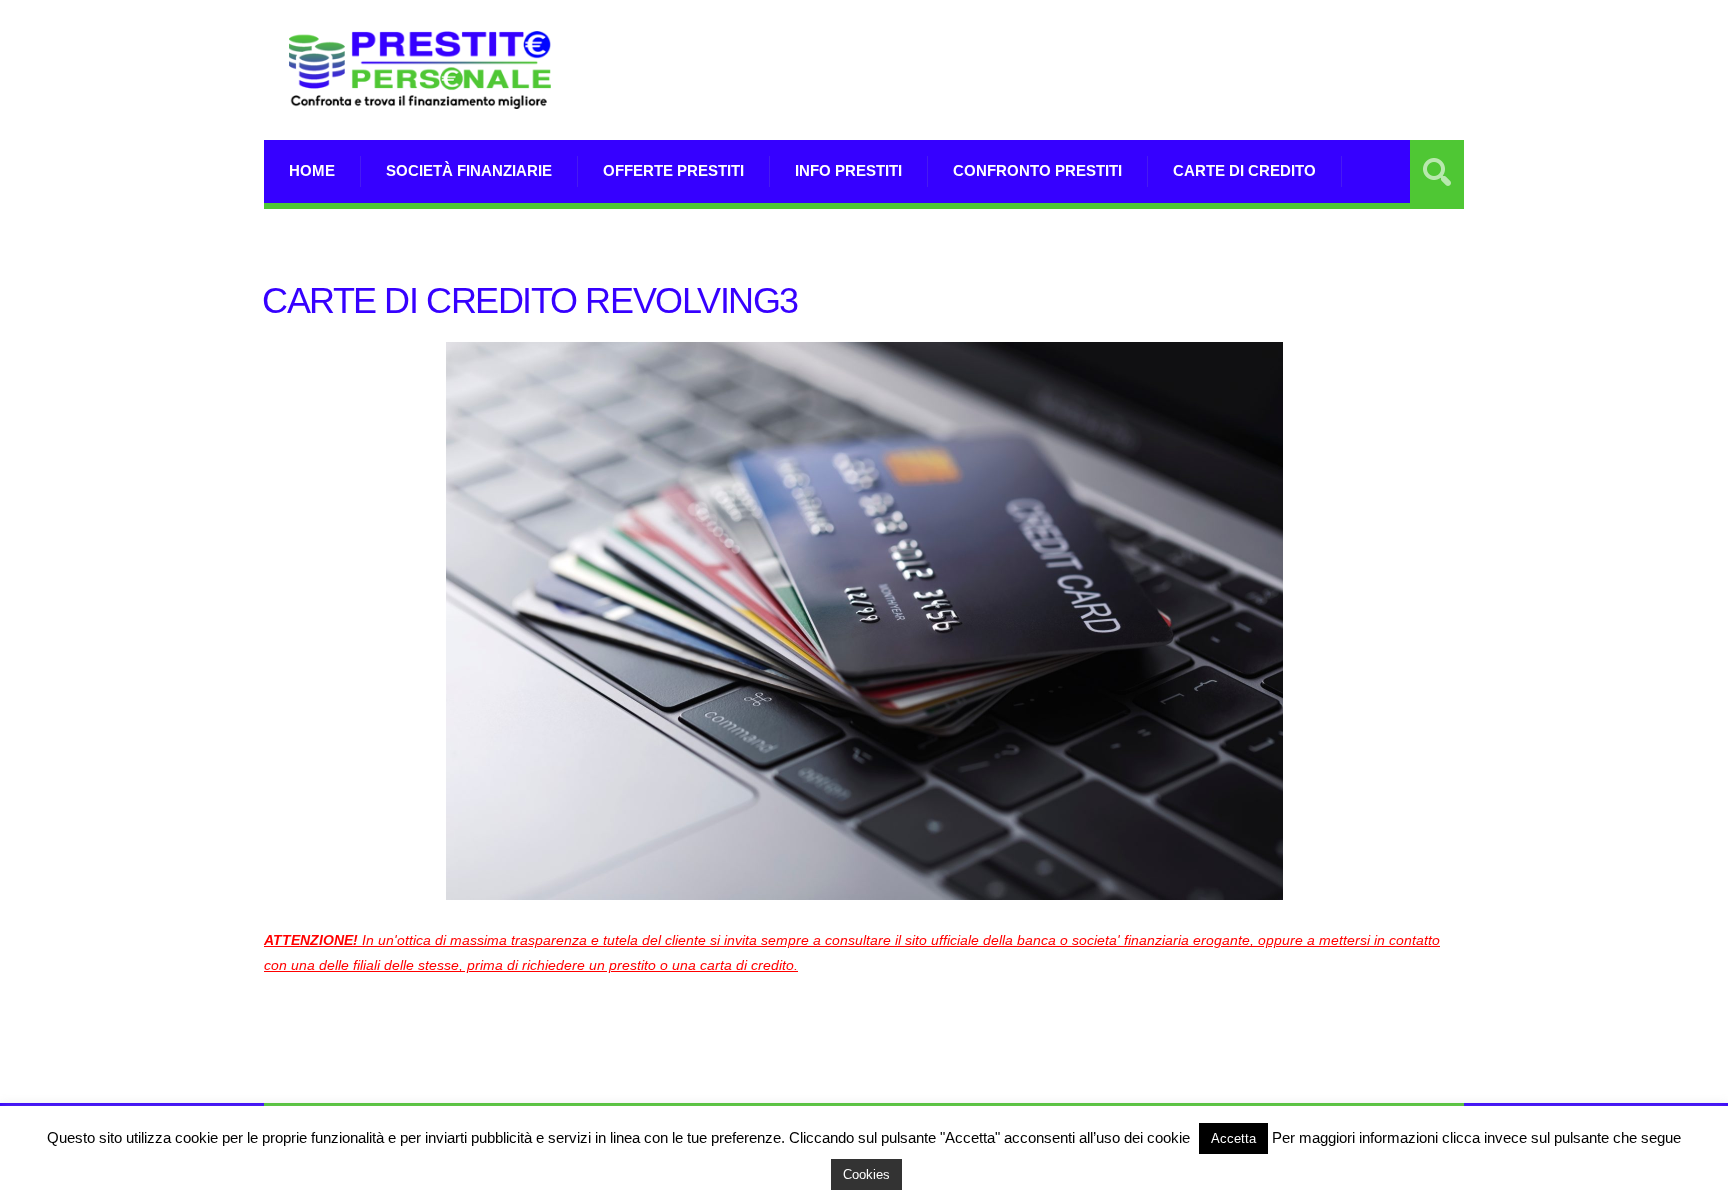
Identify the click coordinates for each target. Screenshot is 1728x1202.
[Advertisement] (1100, 95)
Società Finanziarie (469, 170)
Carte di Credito (1244, 170)
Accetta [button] (1233, 1138)
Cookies (866, 1174)
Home (312, 170)
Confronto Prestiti (1037, 170)
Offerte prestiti (673, 170)
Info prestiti (848, 170)
